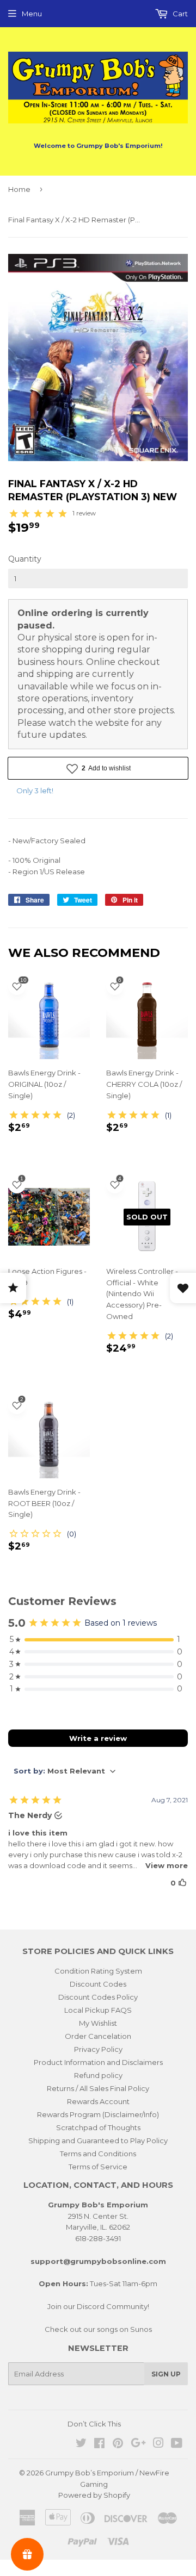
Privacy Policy (98, 2049)
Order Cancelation (98, 2036)
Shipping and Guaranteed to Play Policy (98, 2141)
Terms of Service (98, 2167)
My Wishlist (98, 2023)
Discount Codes (98, 1984)
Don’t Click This (94, 2424)
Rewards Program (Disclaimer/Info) (98, 2114)
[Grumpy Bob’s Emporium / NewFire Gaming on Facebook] (99, 2444)
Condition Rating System (98, 1971)
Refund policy (98, 2075)
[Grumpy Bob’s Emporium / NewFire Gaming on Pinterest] (118, 2444)
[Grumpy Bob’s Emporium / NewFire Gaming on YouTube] (177, 2444)
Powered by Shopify (94, 2495)
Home (19, 189)
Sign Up (166, 2374)
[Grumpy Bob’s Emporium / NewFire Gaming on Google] (138, 2444)
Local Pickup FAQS (98, 2010)
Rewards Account (98, 2101)
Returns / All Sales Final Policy (98, 2088)
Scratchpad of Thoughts (98, 2127)
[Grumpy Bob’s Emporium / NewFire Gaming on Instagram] (158, 2444)
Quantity (25, 559)
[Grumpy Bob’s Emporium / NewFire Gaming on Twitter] (81, 2444)
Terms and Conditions (98, 2154)
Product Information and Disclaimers (98, 2062)
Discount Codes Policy (98, 1997)
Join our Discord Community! (98, 2306)
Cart (179, 14)
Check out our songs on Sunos (98, 2329)
